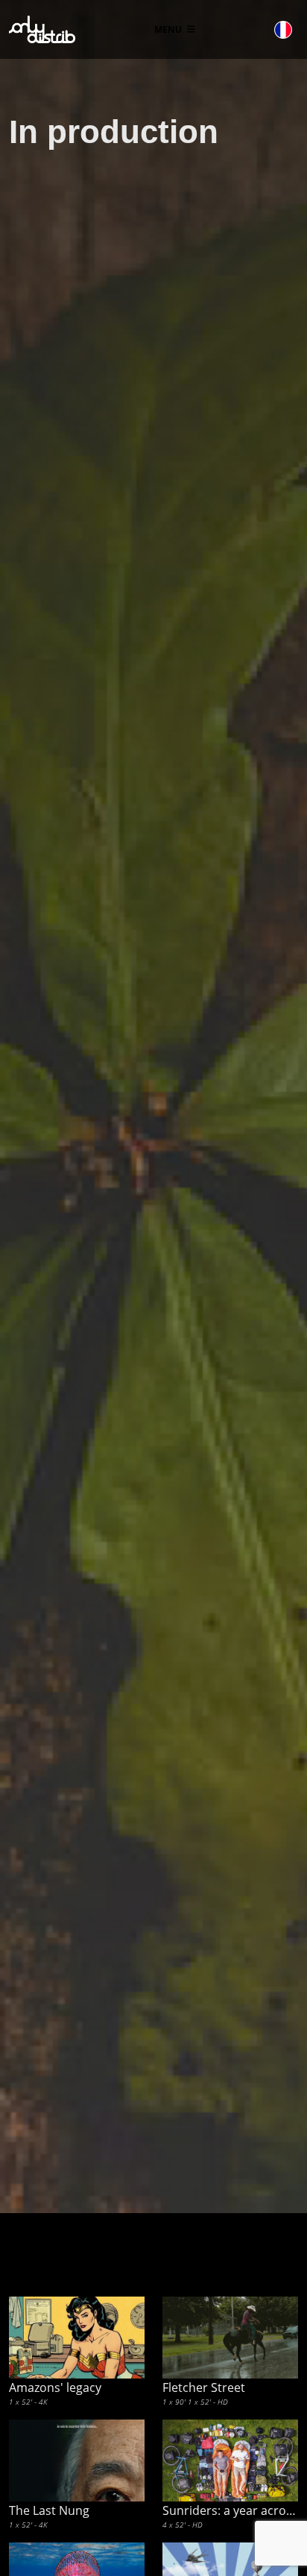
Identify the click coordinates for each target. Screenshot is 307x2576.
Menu (169, 29)
